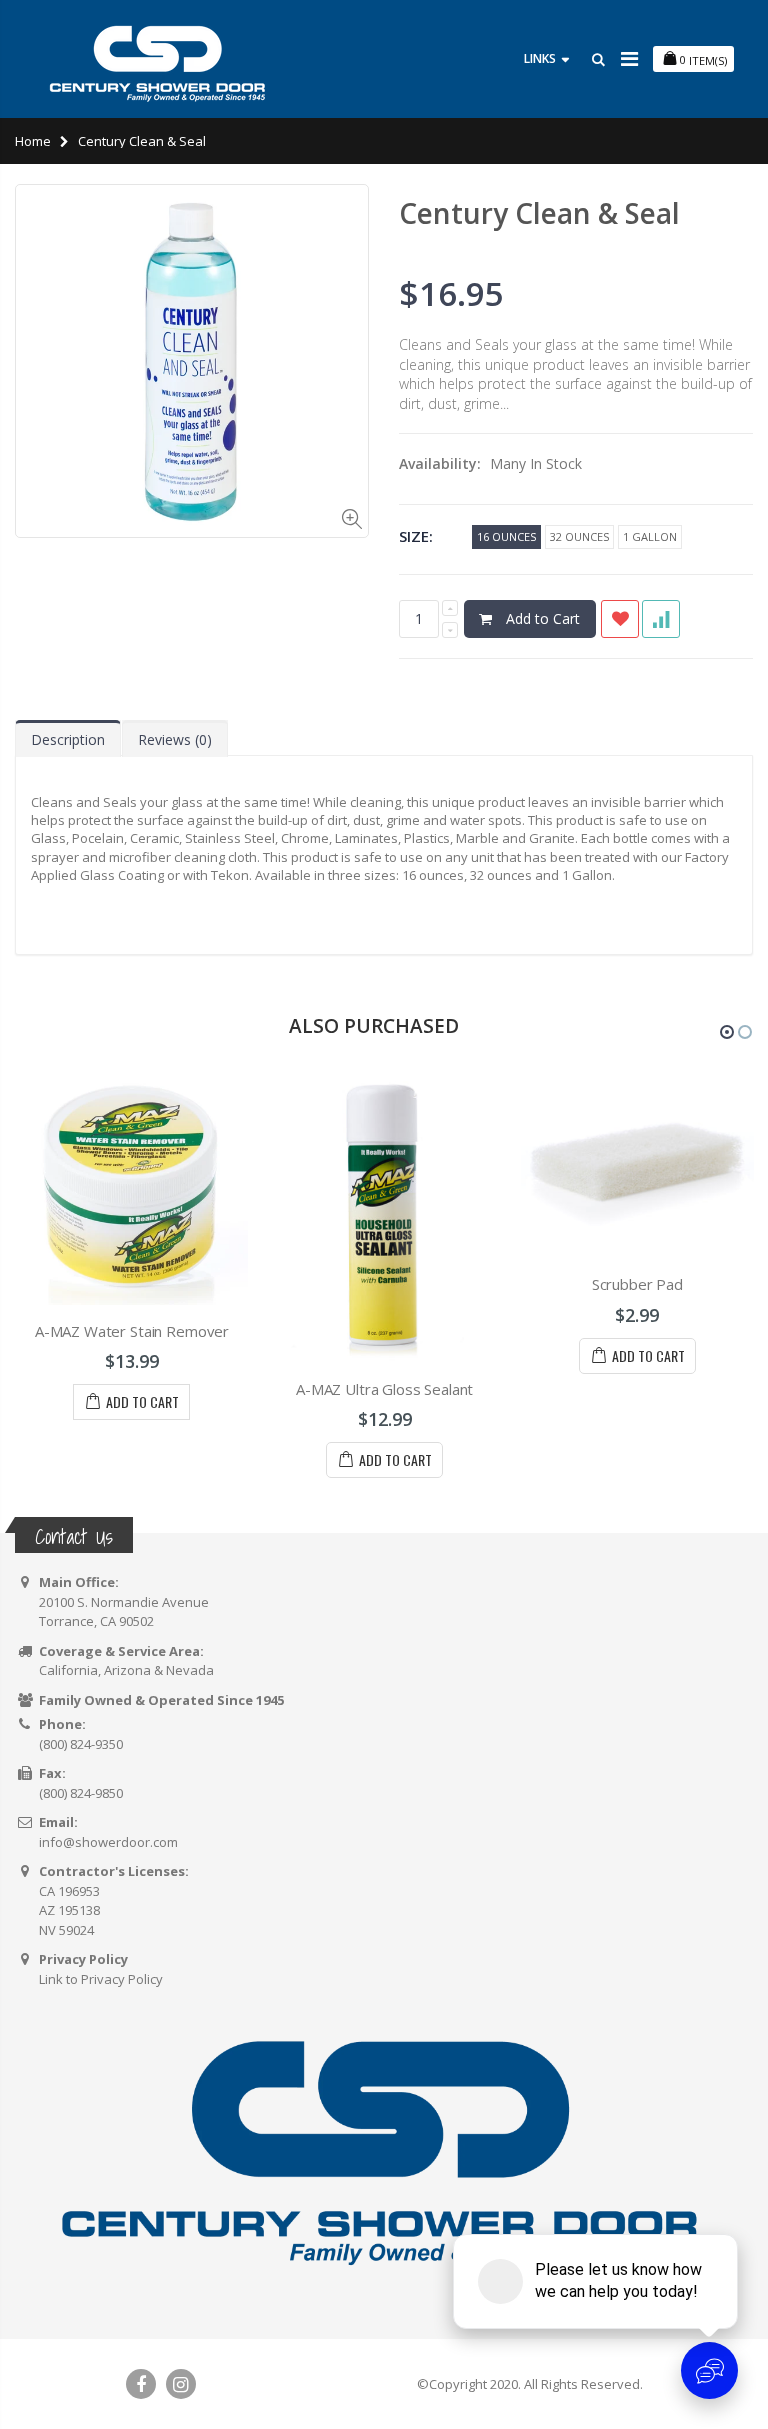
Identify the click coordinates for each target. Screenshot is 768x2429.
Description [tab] (68, 739)
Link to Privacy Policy (101, 1979)
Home (33, 141)
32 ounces (579, 536)
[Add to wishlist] (620, 619)
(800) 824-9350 (81, 1744)
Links (540, 58)
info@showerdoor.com (108, 1842)
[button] (727, 1032)
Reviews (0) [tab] (175, 739)
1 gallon (650, 536)
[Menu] (629, 58)
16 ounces (506, 536)
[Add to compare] (661, 619)
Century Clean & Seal (539, 213)
